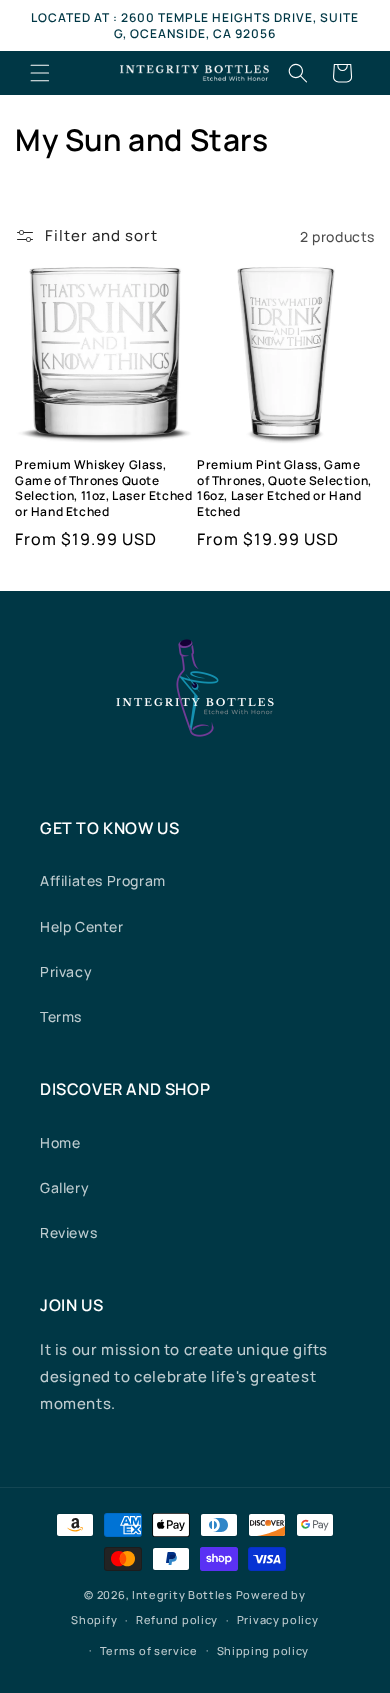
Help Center (82, 926)
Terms (61, 1016)
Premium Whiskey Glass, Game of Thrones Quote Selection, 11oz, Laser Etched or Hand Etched (103, 488)
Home (60, 1142)
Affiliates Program (103, 880)
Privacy (66, 971)
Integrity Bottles (182, 1594)
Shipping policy (263, 1650)
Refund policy (177, 1619)
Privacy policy (278, 1619)
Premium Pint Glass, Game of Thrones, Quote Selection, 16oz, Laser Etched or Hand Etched (284, 488)
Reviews (68, 1232)
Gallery (64, 1187)
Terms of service (149, 1650)
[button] (40, 73)
